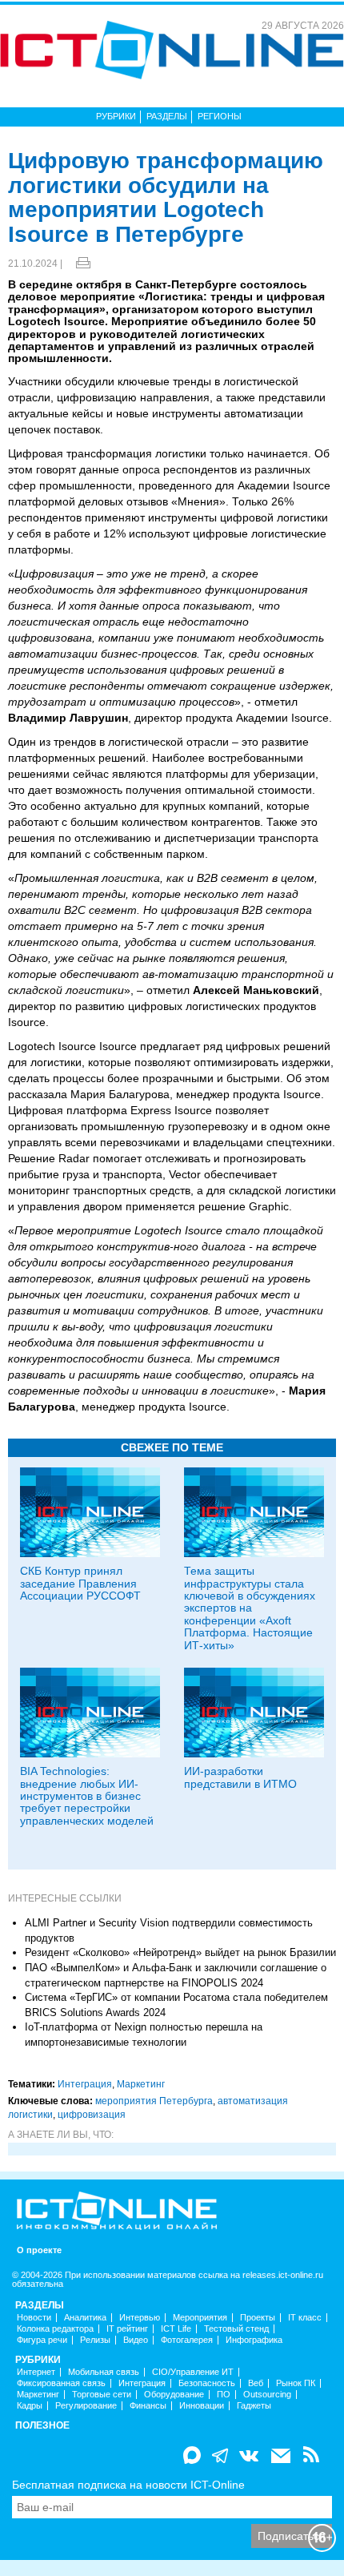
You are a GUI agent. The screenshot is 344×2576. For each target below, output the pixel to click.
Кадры (30, 2406)
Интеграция (85, 2084)
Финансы (148, 2406)
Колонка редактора (55, 2329)
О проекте (39, 2250)
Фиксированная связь (61, 2383)
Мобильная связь (104, 2372)
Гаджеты (254, 2406)
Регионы (220, 116)
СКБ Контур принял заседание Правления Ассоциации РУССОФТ (80, 1583)
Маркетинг (141, 2084)
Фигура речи (42, 2340)
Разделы (167, 116)
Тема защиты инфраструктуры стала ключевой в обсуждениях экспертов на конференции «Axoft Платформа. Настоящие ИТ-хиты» (250, 1608)
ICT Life (176, 2329)
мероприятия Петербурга (154, 2101)
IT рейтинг (127, 2329)
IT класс (305, 2318)
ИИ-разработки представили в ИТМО (240, 1777)
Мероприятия (200, 2318)
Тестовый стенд (236, 2329)
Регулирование (86, 2406)
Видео (136, 2340)
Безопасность (207, 2383)
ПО (224, 2395)
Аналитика (85, 2318)
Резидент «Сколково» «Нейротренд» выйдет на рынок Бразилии (180, 1952)
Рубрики (116, 116)
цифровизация (92, 2115)
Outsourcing (267, 2395)
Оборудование (174, 2395)
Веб (256, 2383)
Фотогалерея (187, 2340)
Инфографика (254, 2340)
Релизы (95, 2340)
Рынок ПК (296, 2383)
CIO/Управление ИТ (193, 2372)
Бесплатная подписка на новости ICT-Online (128, 2485)
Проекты (258, 2318)
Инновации (202, 2406)
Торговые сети (102, 2395)
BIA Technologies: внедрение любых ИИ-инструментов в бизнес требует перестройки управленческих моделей (87, 1796)
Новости (34, 2318)
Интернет (36, 2372)
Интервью (140, 2318)
